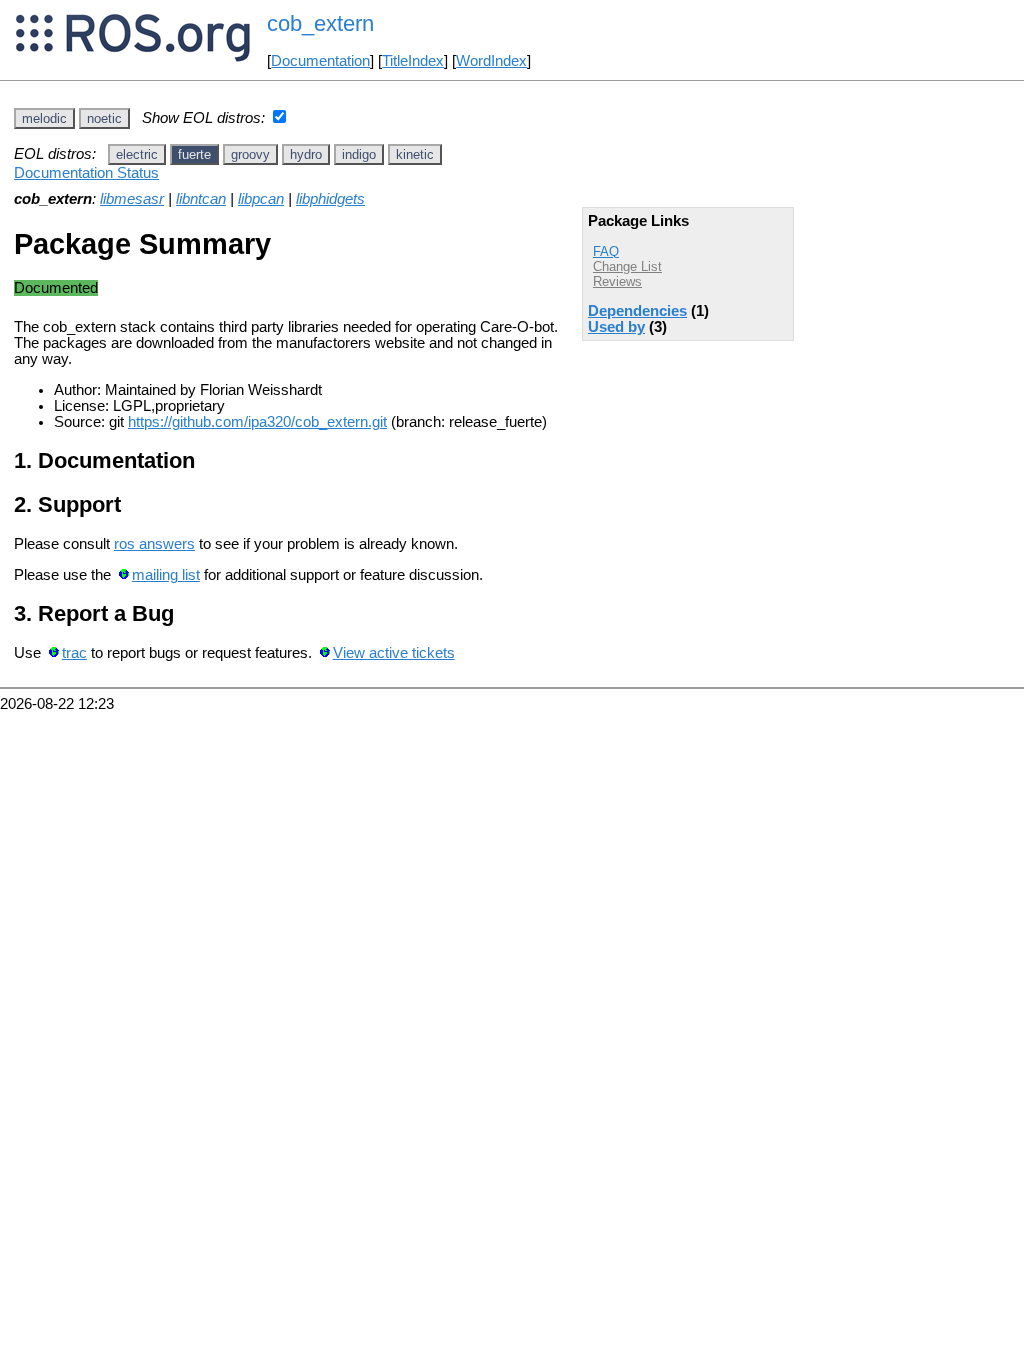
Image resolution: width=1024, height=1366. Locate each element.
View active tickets (394, 653)
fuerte (194, 154)
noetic (104, 118)
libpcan (261, 199)
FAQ (606, 251)
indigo (359, 154)
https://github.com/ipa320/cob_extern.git (257, 422)
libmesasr (132, 199)
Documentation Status (86, 173)
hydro (306, 154)
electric (137, 154)
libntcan (201, 199)
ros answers (154, 544)
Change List (627, 266)
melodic (44, 118)
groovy (250, 154)
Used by (616, 327)
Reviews (617, 281)
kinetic (415, 154)
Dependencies (637, 311)
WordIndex (491, 61)
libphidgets (330, 199)
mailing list (166, 575)
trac (74, 653)
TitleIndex (413, 61)
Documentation (320, 61)
